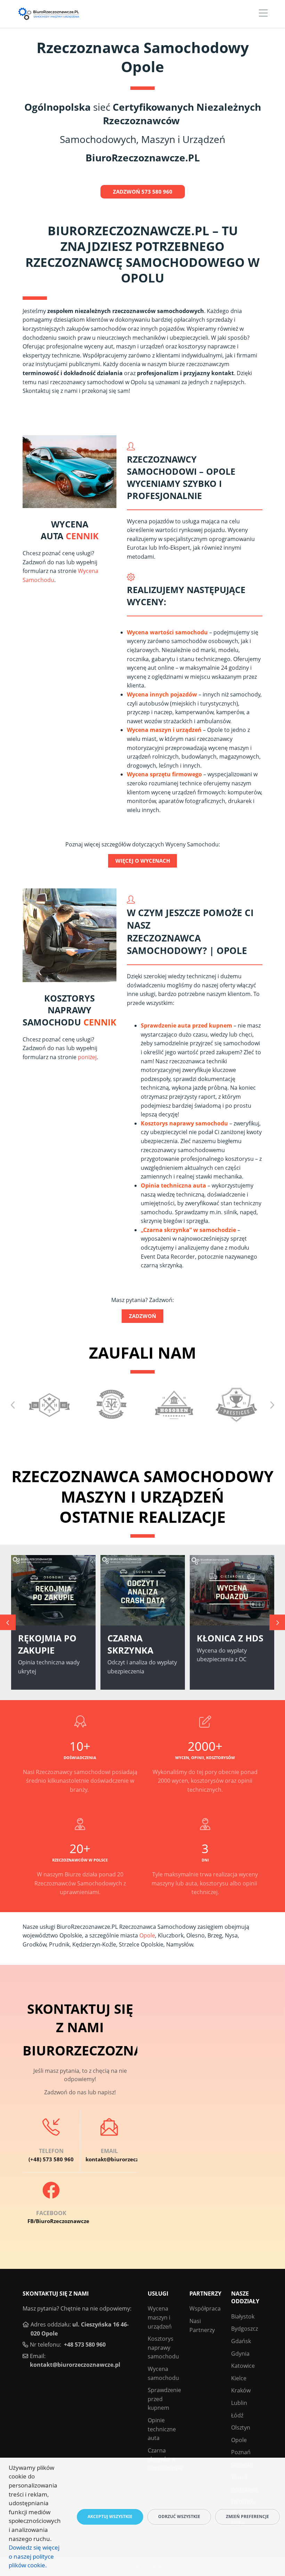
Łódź (237, 2415)
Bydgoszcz (245, 2329)
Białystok (243, 2316)
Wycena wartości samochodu (167, 632)
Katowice (243, 2366)
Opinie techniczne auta (162, 2429)
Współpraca (205, 2308)
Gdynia (240, 2354)
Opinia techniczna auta (173, 1185)
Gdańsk (241, 2341)
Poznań (241, 2452)
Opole (147, 1935)
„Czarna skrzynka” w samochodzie (188, 1230)
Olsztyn (241, 2427)
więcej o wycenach (143, 861)
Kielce (239, 2378)
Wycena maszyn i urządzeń (164, 730)
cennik (82, 536)
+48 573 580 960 (85, 2345)
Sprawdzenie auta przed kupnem (186, 1025)
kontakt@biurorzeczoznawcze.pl (75, 2365)
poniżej (87, 1057)
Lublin (239, 2403)
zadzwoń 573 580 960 (143, 192)
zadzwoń (142, 1316)
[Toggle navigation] (263, 14)
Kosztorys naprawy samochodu (184, 1123)
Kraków (241, 2390)
